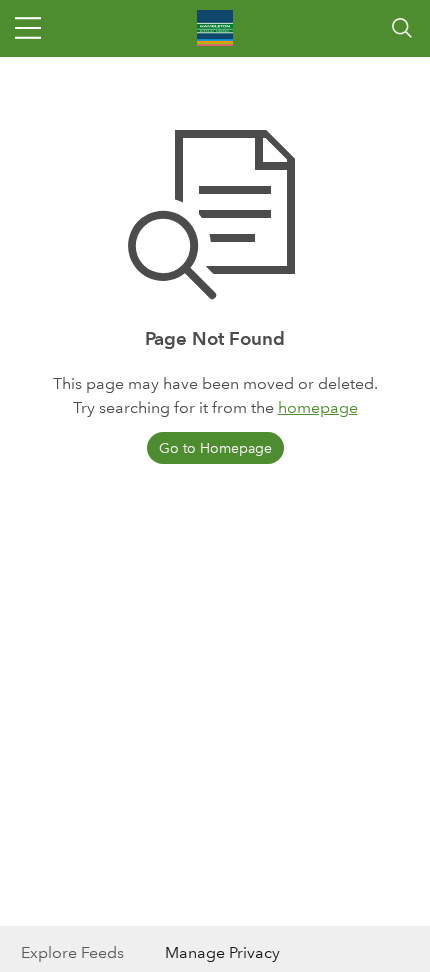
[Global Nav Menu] (28, 28)
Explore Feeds (72, 952)
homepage (318, 407)
